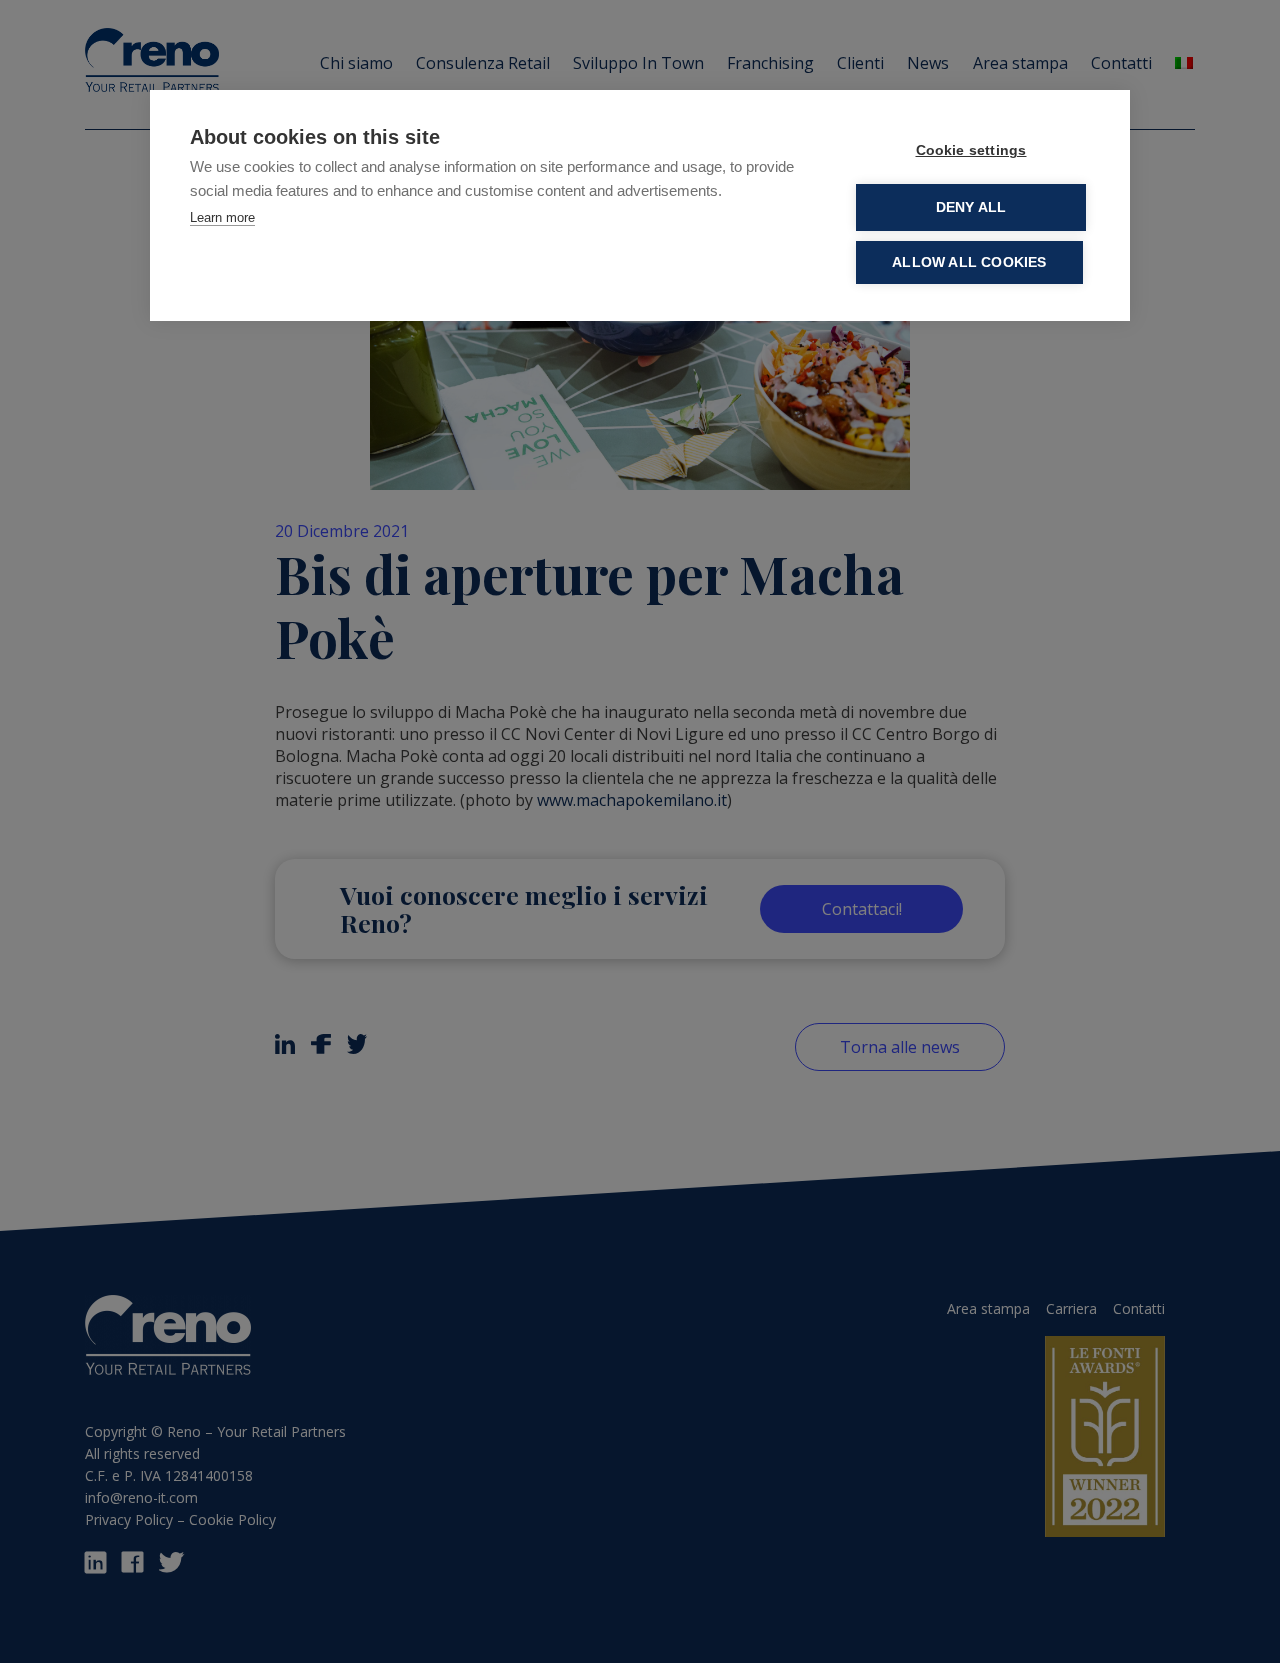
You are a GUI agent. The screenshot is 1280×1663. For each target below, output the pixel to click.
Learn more (222, 217)
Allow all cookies (969, 262)
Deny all (971, 207)
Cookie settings (971, 150)
